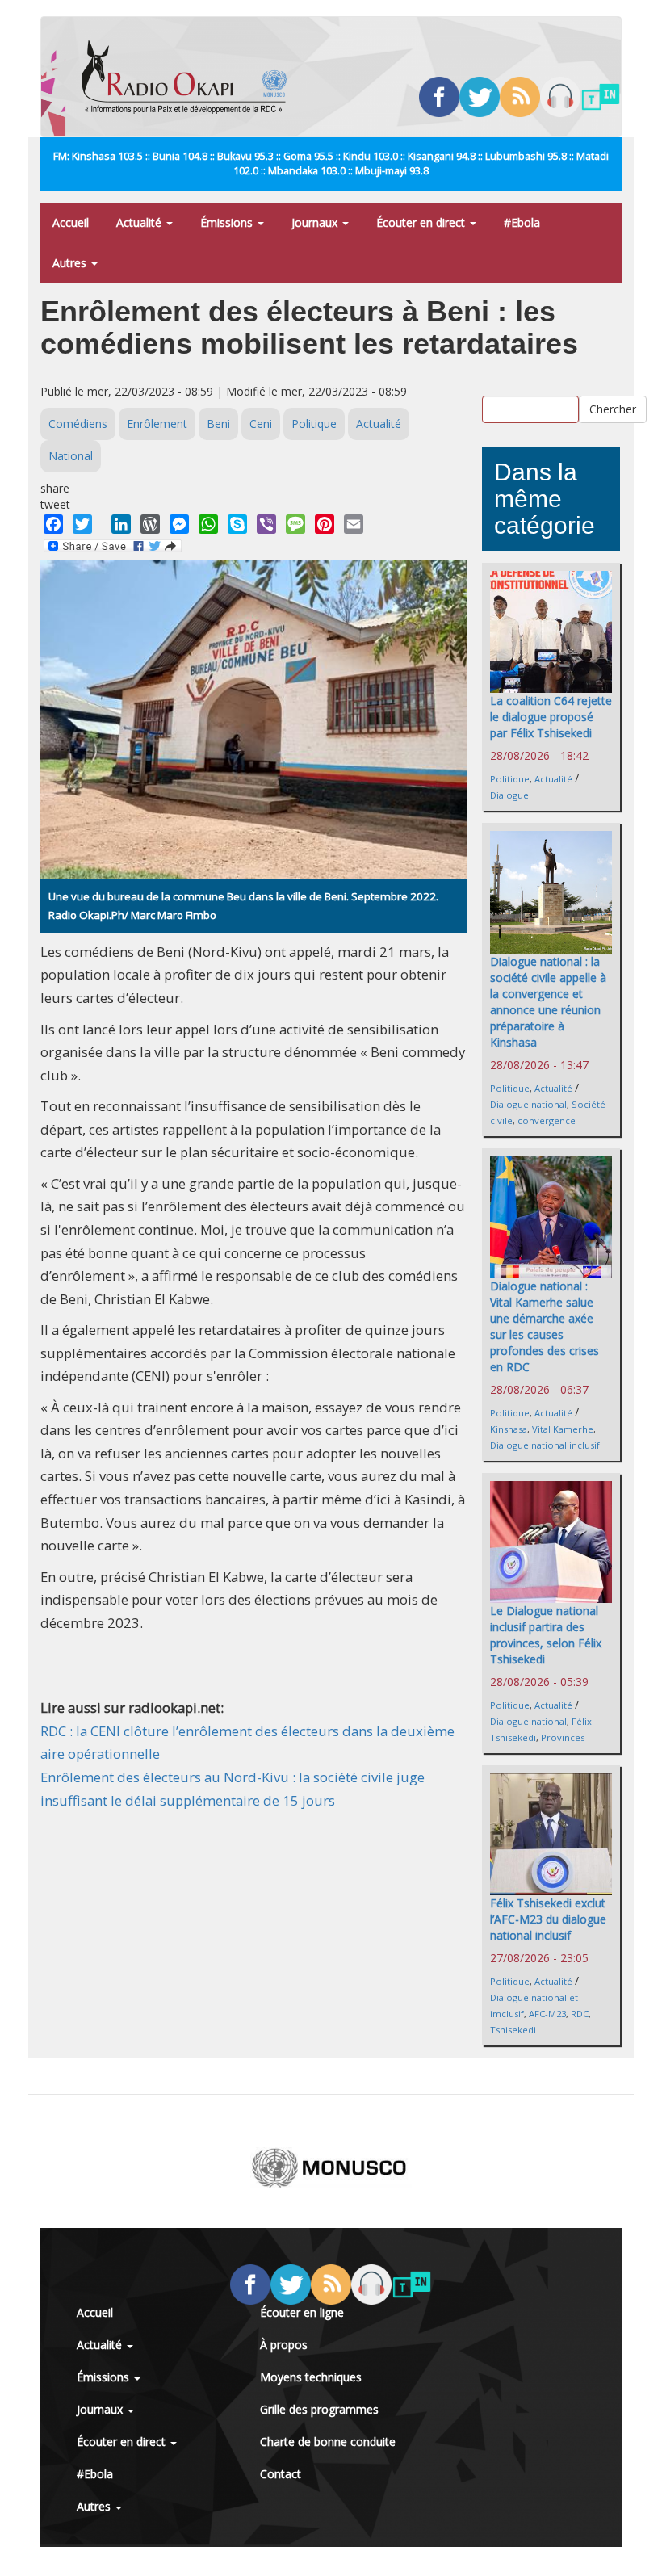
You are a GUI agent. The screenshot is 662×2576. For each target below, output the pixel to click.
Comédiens (78, 424)
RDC (580, 2014)
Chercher (613, 409)
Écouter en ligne (302, 2312)
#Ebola (522, 222)
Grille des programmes (319, 2409)
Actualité (140, 222)
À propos (284, 2345)
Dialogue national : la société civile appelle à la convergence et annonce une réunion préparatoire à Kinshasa (548, 1002)
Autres (71, 263)
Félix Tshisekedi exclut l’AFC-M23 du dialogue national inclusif (548, 1919)
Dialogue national (528, 1104)
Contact (281, 2474)
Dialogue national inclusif (545, 1445)
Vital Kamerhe (563, 1429)
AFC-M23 (547, 2014)
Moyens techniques (311, 2377)
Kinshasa (509, 1429)
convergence (547, 1120)
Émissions (228, 222)
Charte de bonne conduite (328, 2442)
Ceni (261, 424)
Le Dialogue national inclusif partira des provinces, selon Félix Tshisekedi (546, 1635)
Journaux (316, 222)
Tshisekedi (513, 2030)
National (71, 456)
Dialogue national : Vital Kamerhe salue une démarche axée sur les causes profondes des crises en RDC (545, 1326)
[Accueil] (190, 77)
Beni (218, 424)
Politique (314, 424)
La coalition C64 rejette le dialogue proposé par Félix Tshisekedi (551, 717)
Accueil (71, 222)
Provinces (563, 1737)
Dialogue (509, 795)
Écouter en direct (422, 222)
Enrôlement (157, 424)
